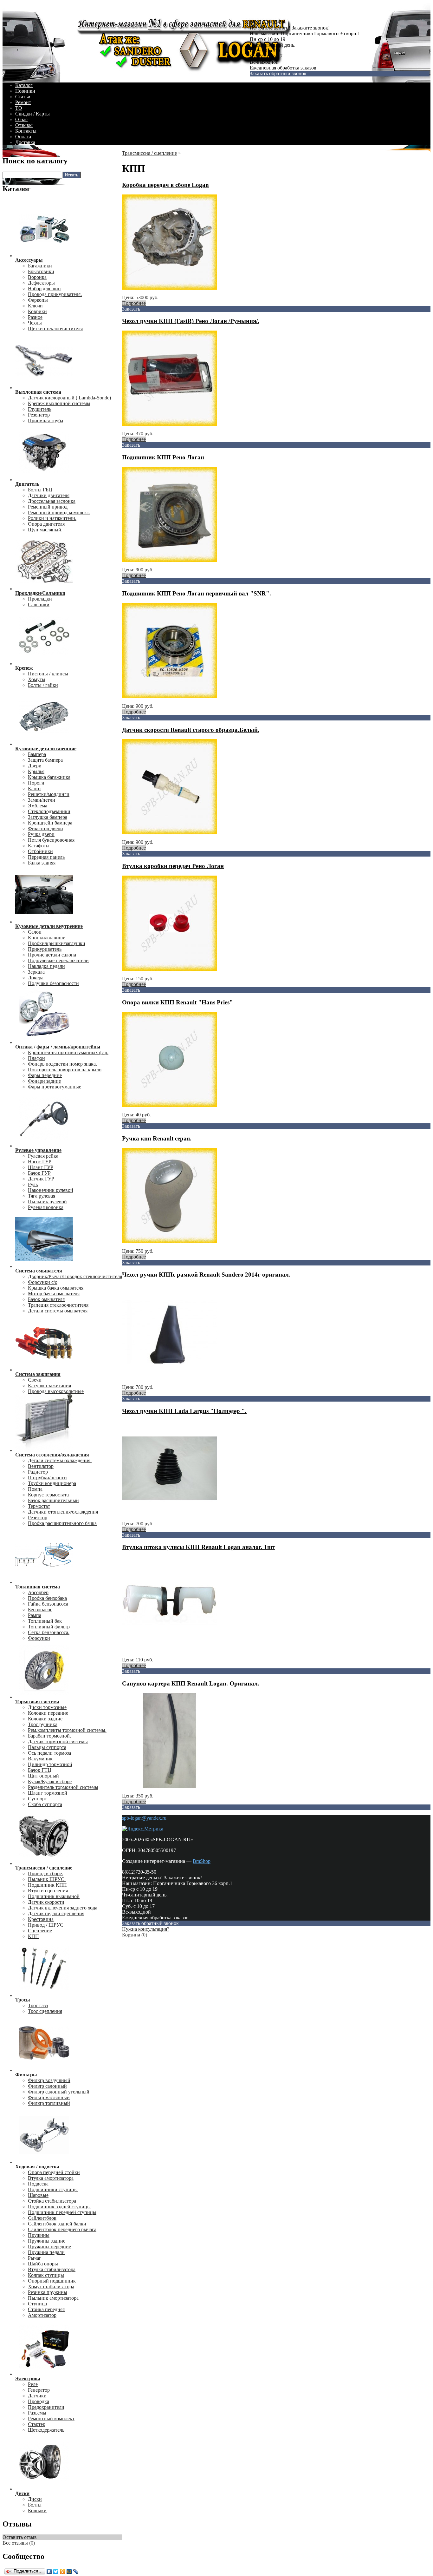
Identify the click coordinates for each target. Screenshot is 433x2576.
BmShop (202, 1861)
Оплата (23, 137)
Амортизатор (42, 2315)
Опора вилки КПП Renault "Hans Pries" (178, 1002)
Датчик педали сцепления (56, 1913)
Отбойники (40, 851)
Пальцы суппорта (47, 1747)
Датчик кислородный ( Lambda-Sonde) (69, 398)
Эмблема (38, 806)
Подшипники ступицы (53, 2189)
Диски (35, 2499)
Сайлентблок (42, 2218)
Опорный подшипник (52, 2281)
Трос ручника (43, 1724)
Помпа (35, 1489)
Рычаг (35, 2258)
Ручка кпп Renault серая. (157, 1138)
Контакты (26, 131)
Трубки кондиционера (52, 1483)
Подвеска (38, 2184)
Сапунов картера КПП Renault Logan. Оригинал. (191, 1683)
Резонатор (39, 415)
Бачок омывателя (46, 1299)
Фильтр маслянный (49, 2097)
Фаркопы (38, 300)
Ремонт (23, 102)
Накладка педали (46, 966)
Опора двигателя (46, 524)
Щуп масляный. (45, 530)
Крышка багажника (49, 777)
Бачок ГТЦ (40, 1770)
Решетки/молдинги (49, 794)
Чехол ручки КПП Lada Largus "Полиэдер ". (184, 1411)
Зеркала (36, 972)
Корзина (131, 1935)
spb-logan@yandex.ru (144, 1818)
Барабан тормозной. (49, 1736)
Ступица (37, 2304)
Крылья (36, 771)
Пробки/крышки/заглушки (57, 943)
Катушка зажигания (49, 1386)
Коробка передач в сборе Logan (165, 185)
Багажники (40, 266)
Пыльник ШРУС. (47, 1879)
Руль (33, 1184)
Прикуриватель (45, 949)
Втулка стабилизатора (52, 2269)
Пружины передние (49, 2247)
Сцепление (40, 1931)
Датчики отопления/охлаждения (63, 1512)
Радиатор (38, 1472)
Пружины (39, 2235)
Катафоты (39, 846)
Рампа (35, 1615)
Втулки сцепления (48, 1891)
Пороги (36, 783)
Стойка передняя (46, 2309)
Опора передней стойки (54, 2172)
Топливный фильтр (49, 1627)
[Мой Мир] (69, 2572)
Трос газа (38, 2005)
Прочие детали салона (52, 955)
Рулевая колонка (46, 1207)
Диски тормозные (47, 1707)
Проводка (39, 2401)
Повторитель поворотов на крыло (65, 1070)
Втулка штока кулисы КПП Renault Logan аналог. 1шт (199, 1547)
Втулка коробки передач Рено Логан (173, 866)
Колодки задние (45, 1719)
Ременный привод (48, 507)
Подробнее (134, 303)
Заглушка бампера (48, 817)
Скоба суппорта (45, 1804)
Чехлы (35, 323)
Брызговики (41, 271)
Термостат (39, 1506)
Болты (35, 2505)
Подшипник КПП (47, 1885)
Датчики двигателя (49, 495)
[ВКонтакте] (49, 2572)
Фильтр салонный (47, 2086)
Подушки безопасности (53, 983)
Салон (35, 932)
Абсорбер (38, 1592)
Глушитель (40, 409)
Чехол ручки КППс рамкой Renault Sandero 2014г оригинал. (206, 1275)
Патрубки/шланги (47, 1478)
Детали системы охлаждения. (60, 1460)
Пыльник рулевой (47, 1202)
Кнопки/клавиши (47, 938)
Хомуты (37, 679)
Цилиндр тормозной (50, 1764)
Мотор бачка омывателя (54, 1294)
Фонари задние (44, 1081)
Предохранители (46, 2407)
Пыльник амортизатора (53, 2298)
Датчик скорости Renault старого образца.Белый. (191, 730)
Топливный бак (45, 1621)
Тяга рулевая (42, 1196)
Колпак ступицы (46, 2275)
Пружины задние (47, 2241)
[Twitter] (56, 2572)
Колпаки (37, 2510)
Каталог (24, 85)
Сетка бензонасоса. (49, 1632)
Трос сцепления (45, 2011)
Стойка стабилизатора (52, 2201)
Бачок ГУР (39, 1173)
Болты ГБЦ (40, 490)
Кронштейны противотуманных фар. (68, 1052)
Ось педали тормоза (49, 1753)
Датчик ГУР (41, 1179)
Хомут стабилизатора (51, 2287)
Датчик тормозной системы (58, 1741)
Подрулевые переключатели (58, 960)
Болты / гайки (43, 685)
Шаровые (38, 2195)
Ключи (35, 306)
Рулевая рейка (43, 1156)
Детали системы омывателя (58, 1311)
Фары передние (45, 1075)
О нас (21, 119)
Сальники (39, 605)
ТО (19, 108)
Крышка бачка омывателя (56, 1288)
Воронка (37, 277)
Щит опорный (43, 1776)
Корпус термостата (48, 1495)
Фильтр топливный (49, 2103)
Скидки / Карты (32, 114)
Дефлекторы (41, 283)
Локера (36, 978)
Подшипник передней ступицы (62, 2212)
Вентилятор (41, 1466)
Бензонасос (40, 1610)
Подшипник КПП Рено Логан (163, 457)
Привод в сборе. (45, 1873)
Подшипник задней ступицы (59, 2207)
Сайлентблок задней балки (57, 2224)
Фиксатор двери (45, 828)
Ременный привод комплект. (59, 513)
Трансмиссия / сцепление (149, 153)
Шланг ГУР (41, 1167)
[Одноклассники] (63, 2572)
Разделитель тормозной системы (63, 1787)
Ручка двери (41, 834)
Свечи (35, 1380)
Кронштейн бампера (50, 823)
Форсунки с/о (43, 1282)
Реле (33, 2384)
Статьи (23, 97)
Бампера (37, 754)
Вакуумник (40, 1759)
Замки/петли (42, 800)
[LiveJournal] (76, 2572)
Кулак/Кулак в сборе (50, 1781)
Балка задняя (42, 863)
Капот (35, 789)
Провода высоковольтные (56, 1391)
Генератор (39, 2390)
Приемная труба (45, 421)
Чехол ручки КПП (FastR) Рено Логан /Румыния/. (191, 321)
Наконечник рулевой (51, 1190)
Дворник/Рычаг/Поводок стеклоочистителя (75, 1276)
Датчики (37, 2396)
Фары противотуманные (55, 1087)
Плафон (36, 1058)
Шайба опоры (43, 2264)
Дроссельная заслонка (52, 501)
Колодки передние (48, 1713)
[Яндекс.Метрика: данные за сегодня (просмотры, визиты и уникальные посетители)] (143, 1829)
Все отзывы (15, 2543)
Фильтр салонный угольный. (59, 2092)
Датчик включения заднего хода (63, 1908)
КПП (33, 1936)
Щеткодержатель (46, 2430)
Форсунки (39, 1638)
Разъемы (37, 2413)
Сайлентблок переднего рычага (62, 2229)
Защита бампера (45, 760)
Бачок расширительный (53, 1500)
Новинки (25, 91)
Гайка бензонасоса (48, 1604)
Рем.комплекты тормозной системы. (67, 1730)
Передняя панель (46, 857)
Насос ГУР (40, 1162)
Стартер (37, 2424)
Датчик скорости (46, 1902)
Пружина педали (46, 2252)
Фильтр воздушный (49, 2080)
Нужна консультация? (146, 1929)
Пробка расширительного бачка (62, 1523)
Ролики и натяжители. (52, 518)
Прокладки (40, 599)
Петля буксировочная (51, 840)
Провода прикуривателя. (55, 294)
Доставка (25, 142)
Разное (35, 317)
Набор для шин (44, 289)
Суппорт (37, 1799)
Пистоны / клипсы (48, 674)
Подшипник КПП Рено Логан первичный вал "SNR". (197, 593)
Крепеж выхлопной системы (59, 403)
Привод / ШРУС (46, 1925)
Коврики (37, 311)
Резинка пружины (48, 2292)
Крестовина (41, 1919)
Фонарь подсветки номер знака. (62, 1064)
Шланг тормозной (48, 1793)
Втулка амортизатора (51, 2178)
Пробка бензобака (47, 1598)
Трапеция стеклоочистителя (58, 1305)
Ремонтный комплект (51, 2418)
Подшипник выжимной (54, 1896)
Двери (35, 766)
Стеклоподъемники (49, 811)
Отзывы (24, 125)
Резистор (38, 1518)
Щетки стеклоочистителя (55, 329)
